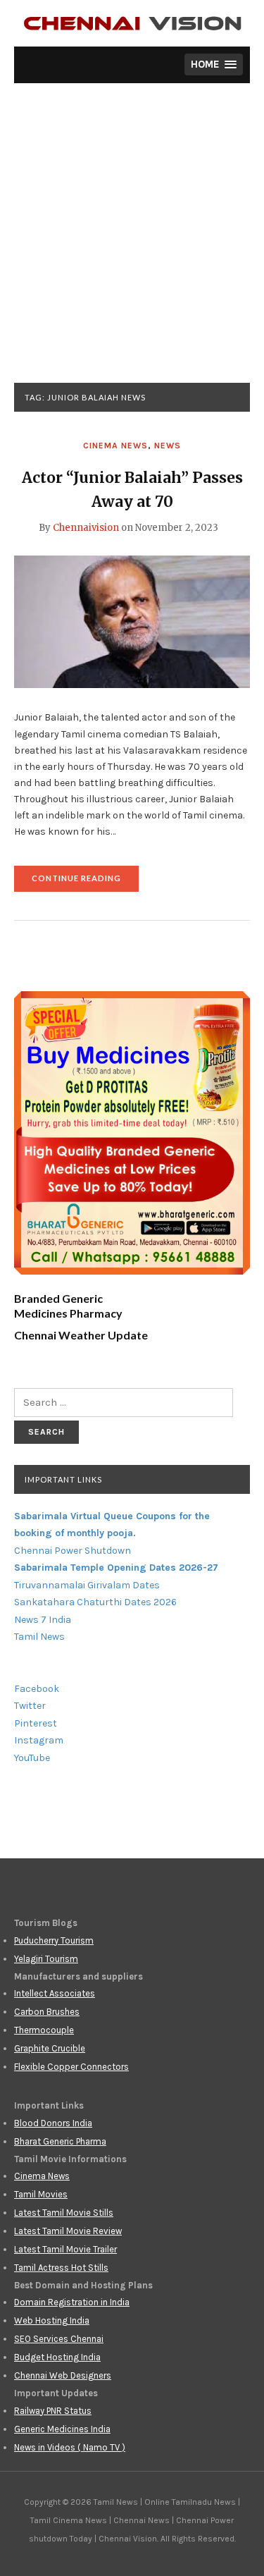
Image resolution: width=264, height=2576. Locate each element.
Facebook (37, 1689)
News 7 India (43, 1620)
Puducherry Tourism (54, 1940)
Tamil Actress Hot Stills (61, 2268)
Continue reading (85, 882)
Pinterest (36, 1723)
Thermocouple (44, 2030)
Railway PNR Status (53, 2411)
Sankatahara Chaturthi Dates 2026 (95, 1602)
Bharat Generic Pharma (60, 2141)
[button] (214, 65)
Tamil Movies (41, 2194)
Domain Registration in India (72, 2302)
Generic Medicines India (62, 2429)
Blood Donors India (53, 2123)
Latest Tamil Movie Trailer (65, 2249)
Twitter (30, 1706)
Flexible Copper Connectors (71, 2067)
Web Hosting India (52, 2320)
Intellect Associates (55, 1993)
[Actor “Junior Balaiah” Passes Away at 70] (132, 621)
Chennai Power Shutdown (73, 1551)
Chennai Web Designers (63, 2375)
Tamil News (39, 1637)
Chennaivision (86, 528)
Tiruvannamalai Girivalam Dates (87, 1585)
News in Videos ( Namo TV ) (70, 2447)
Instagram (39, 1740)
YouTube (32, 1758)
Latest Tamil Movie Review (68, 2231)
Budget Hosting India (57, 2357)
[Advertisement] (132, 244)
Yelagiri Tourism (46, 1959)
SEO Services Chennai (59, 2339)
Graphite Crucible (50, 2048)
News (168, 446)
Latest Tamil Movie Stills (64, 2213)
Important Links (63, 1479)
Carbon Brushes (47, 2012)
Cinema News (115, 446)
